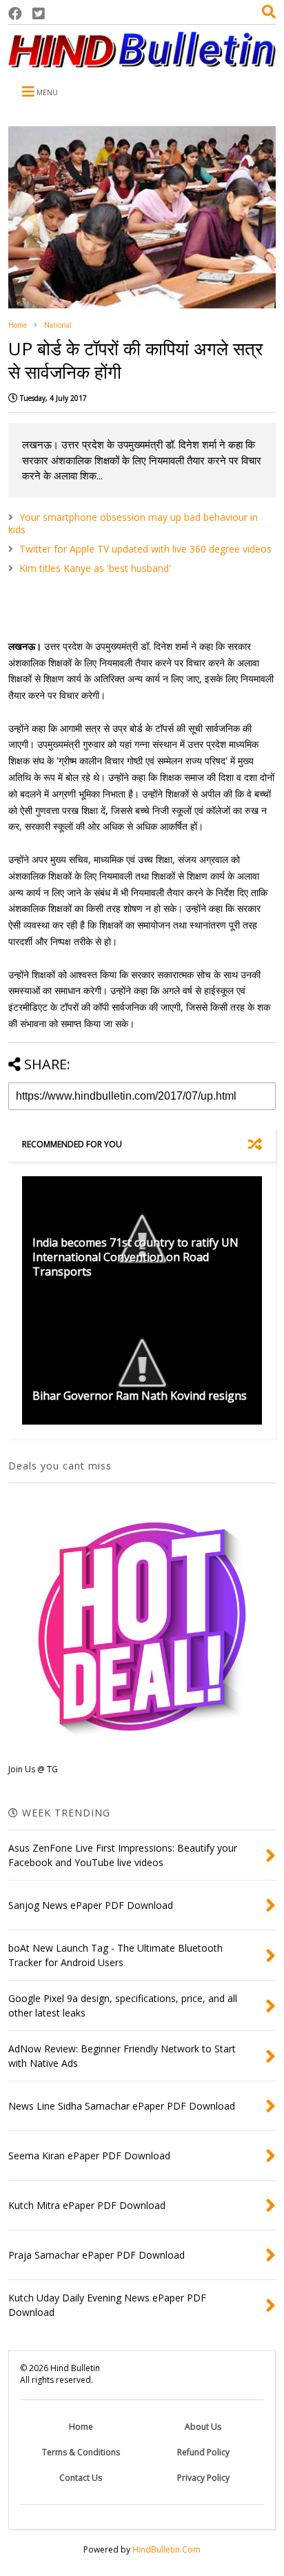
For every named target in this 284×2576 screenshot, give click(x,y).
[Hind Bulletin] (142, 61)
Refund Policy (203, 2452)
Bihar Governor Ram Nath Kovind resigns (140, 1396)
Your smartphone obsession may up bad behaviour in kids (133, 523)
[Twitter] (39, 13)
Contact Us (81, 2478)
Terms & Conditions (81, 2452)
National (58, 325)
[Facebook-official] (15, 13)
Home (18, 325)
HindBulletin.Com (166, 2549)
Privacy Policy (203, 2478)
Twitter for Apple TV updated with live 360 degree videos (145, 549)
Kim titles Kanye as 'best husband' (95, 568)
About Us (203, 2427)
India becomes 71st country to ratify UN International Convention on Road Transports (135, 1257)
